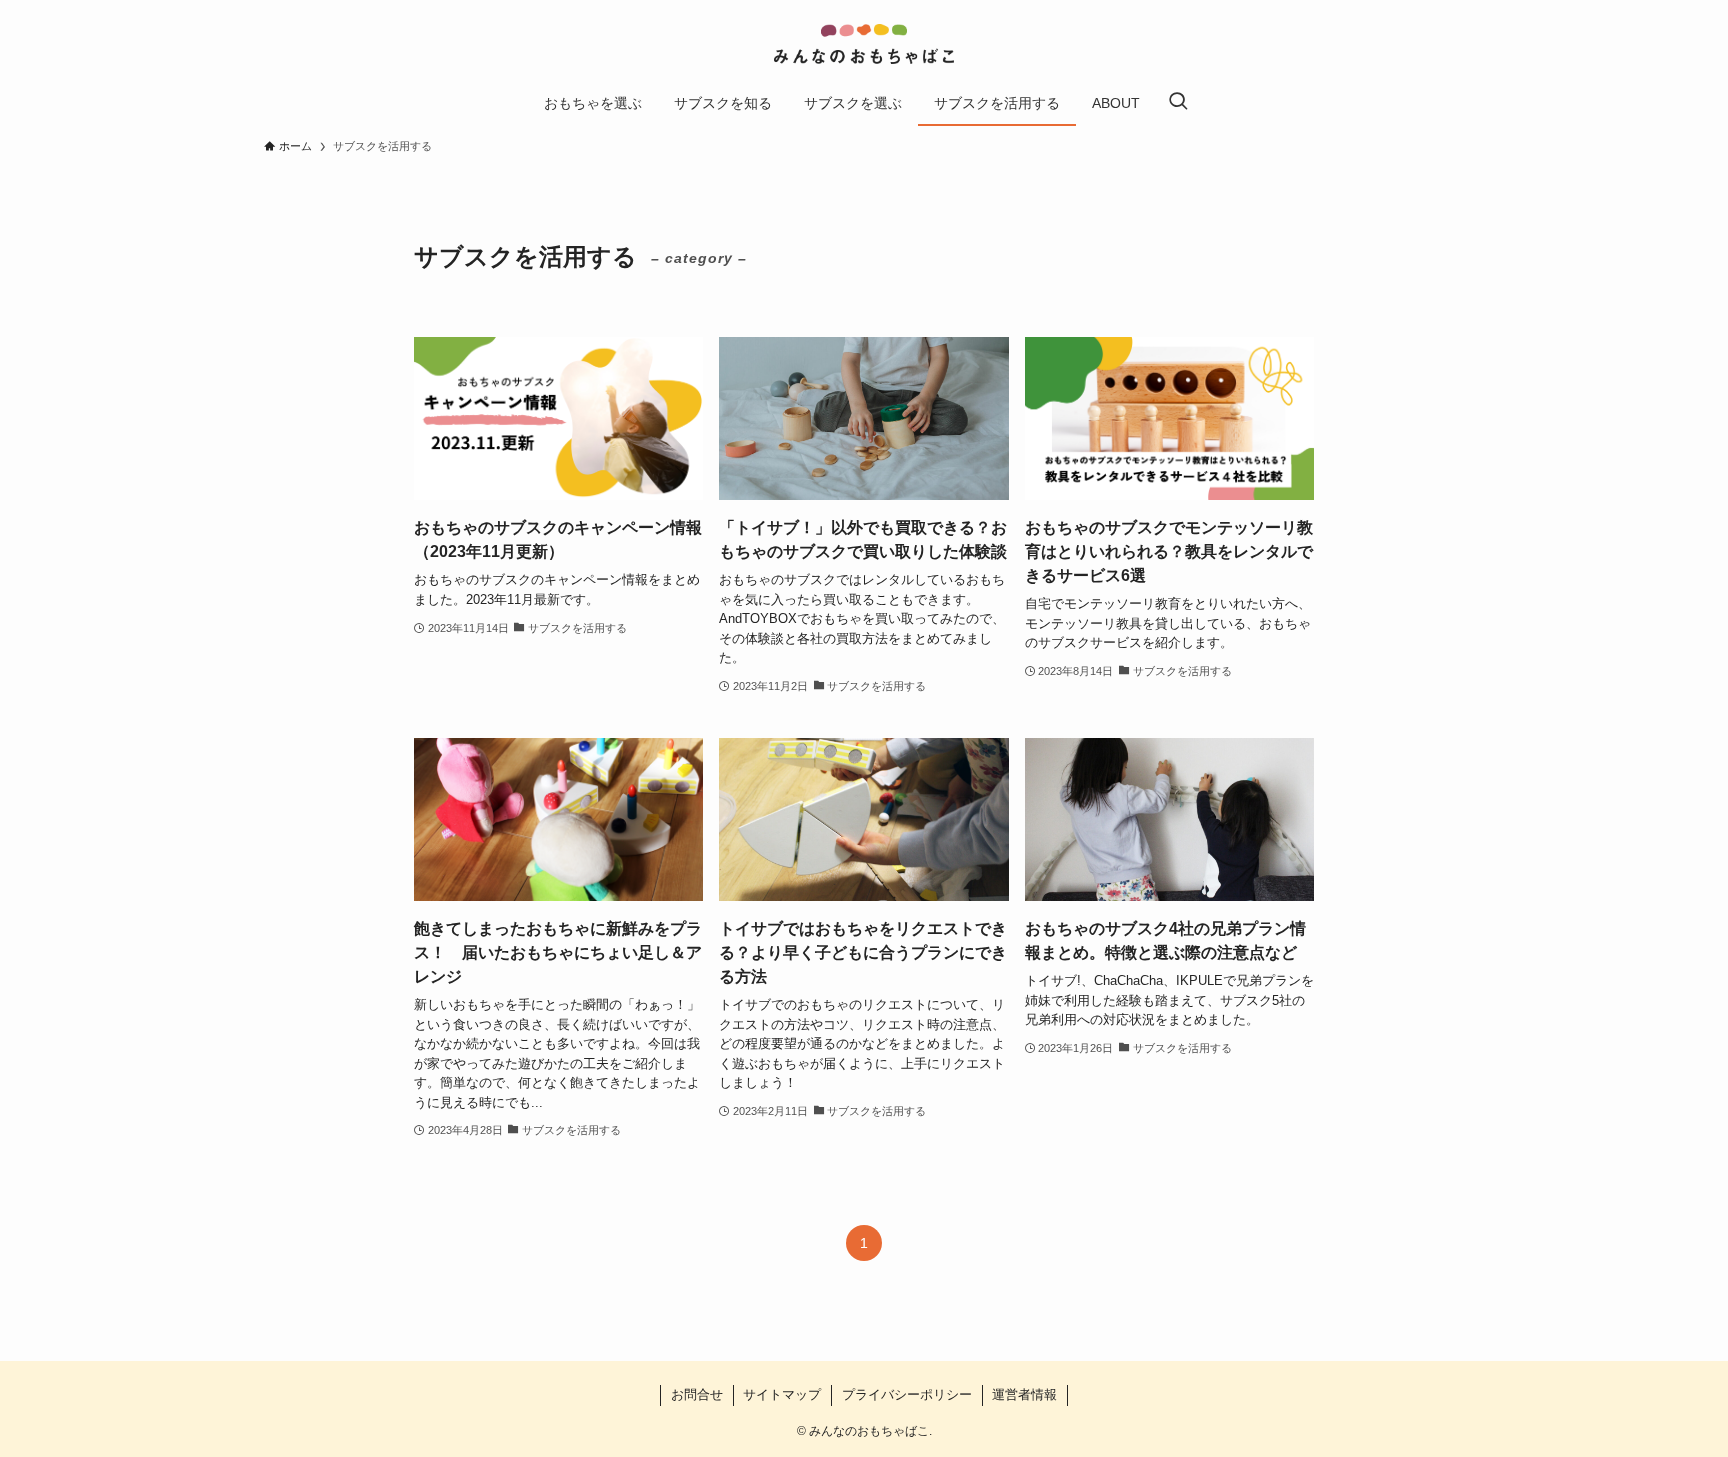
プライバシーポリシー (907, 1394)
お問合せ (697, 1394)
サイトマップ (782, 1394)
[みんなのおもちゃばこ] (864, 44)
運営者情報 (1024, 1394)
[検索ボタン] (1178, 103)
